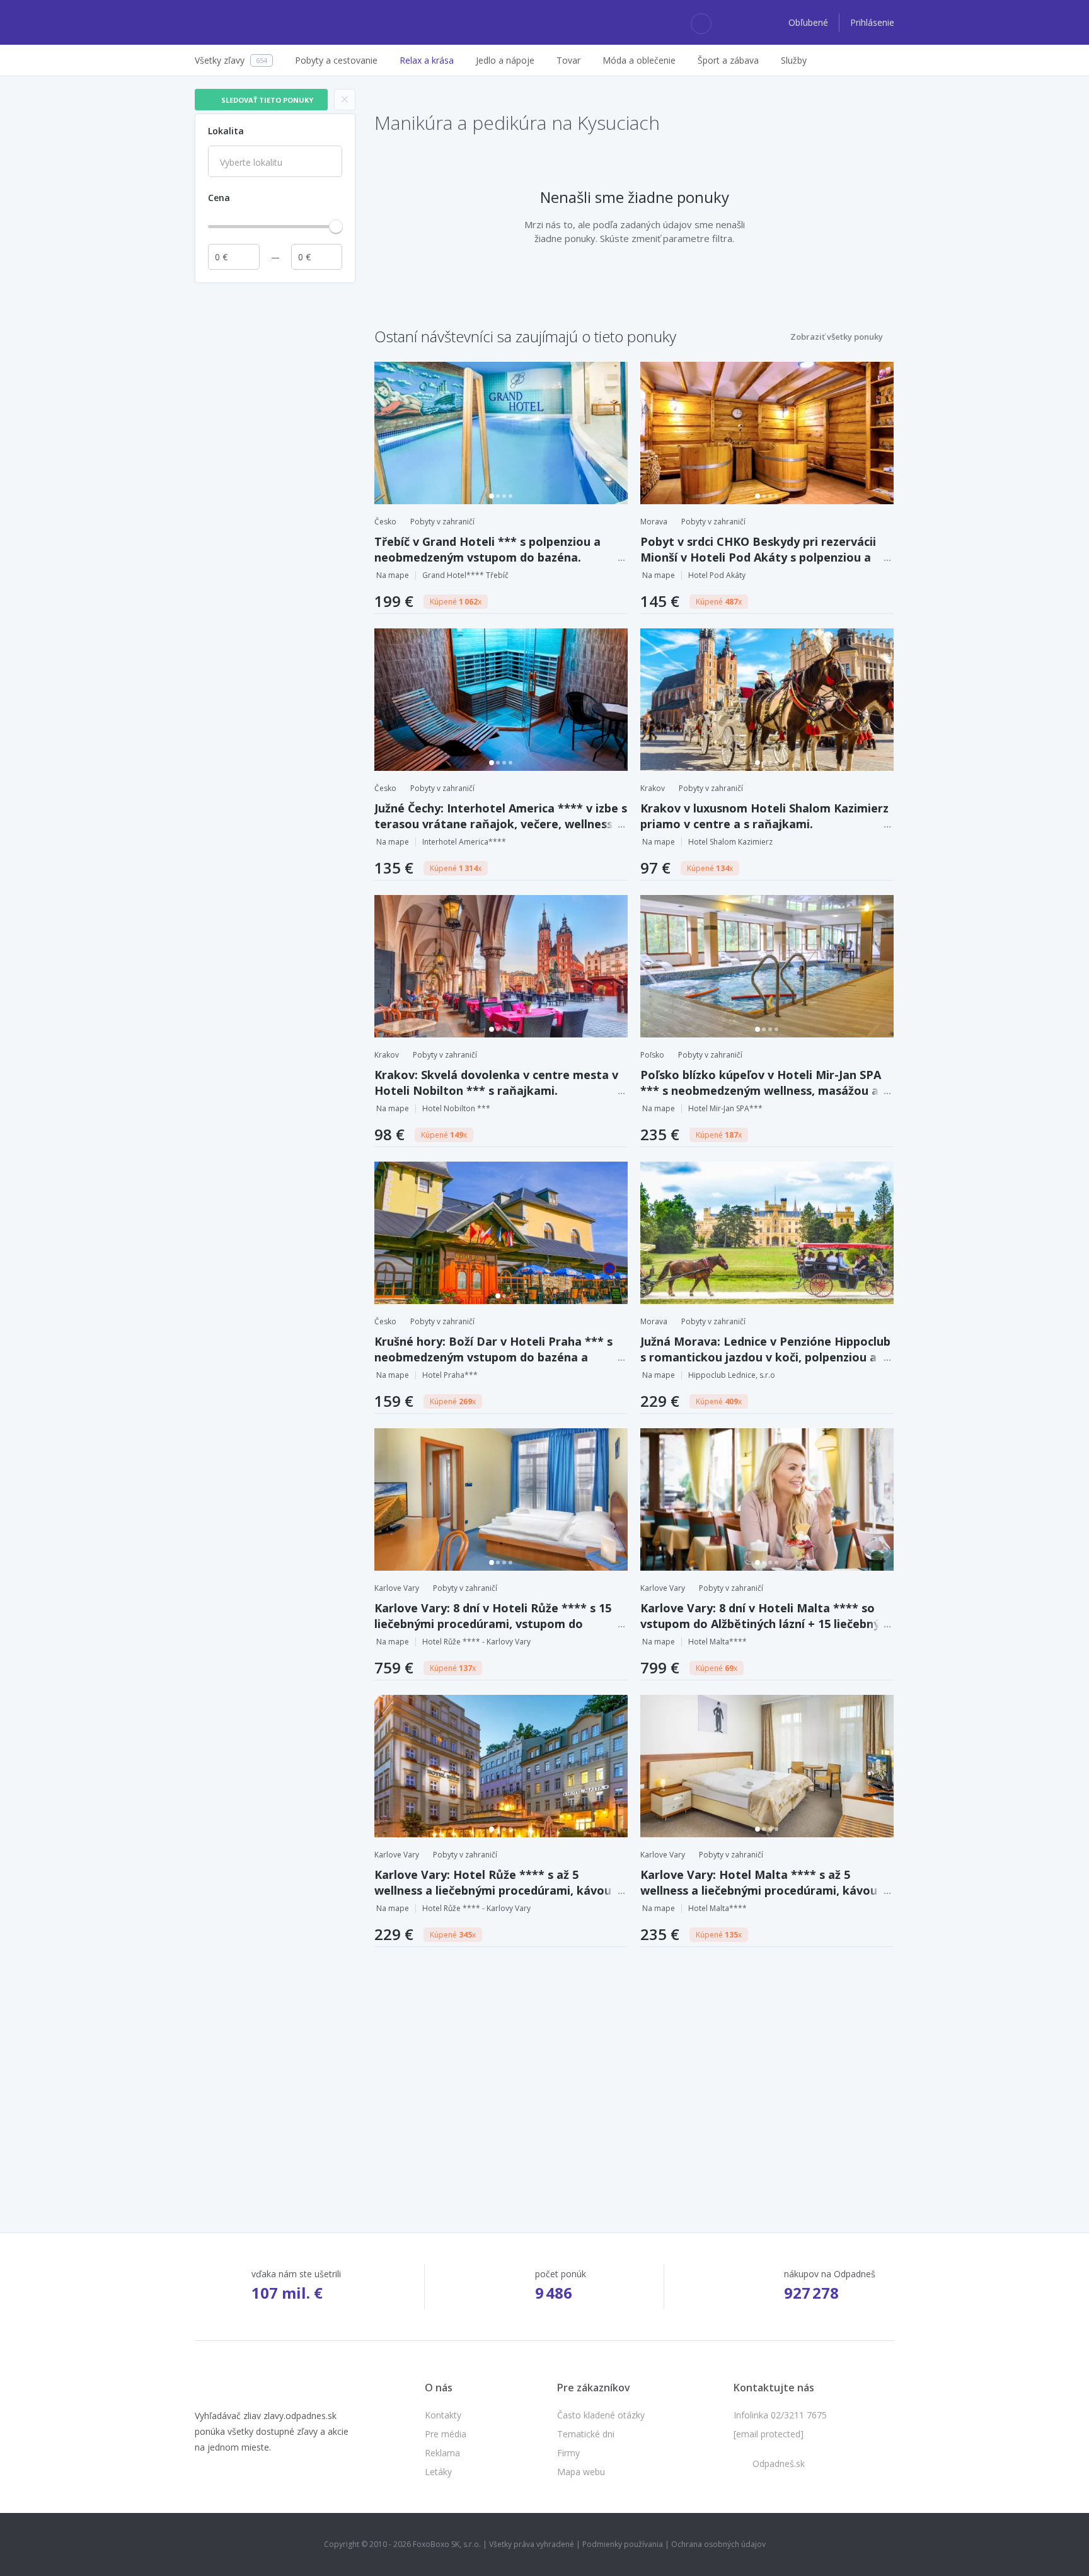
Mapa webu (581, 2472)
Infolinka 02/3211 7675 (780, 2415)
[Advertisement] (275, 478)
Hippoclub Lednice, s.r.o (732, 1375)
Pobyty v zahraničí (442, 522)
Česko (385, 522)
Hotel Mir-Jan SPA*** (725, 1108)
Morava (654, 522)
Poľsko (652, 1055)
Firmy (568, 2453)
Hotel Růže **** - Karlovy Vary (476, 1642)
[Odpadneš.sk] (244, 23)
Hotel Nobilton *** (456, 1108)
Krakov (653, 788)
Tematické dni (586, 2434)
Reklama (442, 2453)
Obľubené (810, 22)
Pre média (446, 2434)
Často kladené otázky (601, 2415)
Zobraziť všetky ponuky (837, 337)
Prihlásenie (872, 22)
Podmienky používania (623, 2544)
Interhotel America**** (464, 842)
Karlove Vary (397, 1588)
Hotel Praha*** (450, 1375)
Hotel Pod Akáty (717, 575)
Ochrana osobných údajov (718, 2544)
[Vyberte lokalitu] (275, 163)
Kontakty (443, 2415)
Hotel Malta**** (717, 1642)
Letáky (438, 2472)
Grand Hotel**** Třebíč (465, 575)
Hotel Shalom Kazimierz (730, 842)
